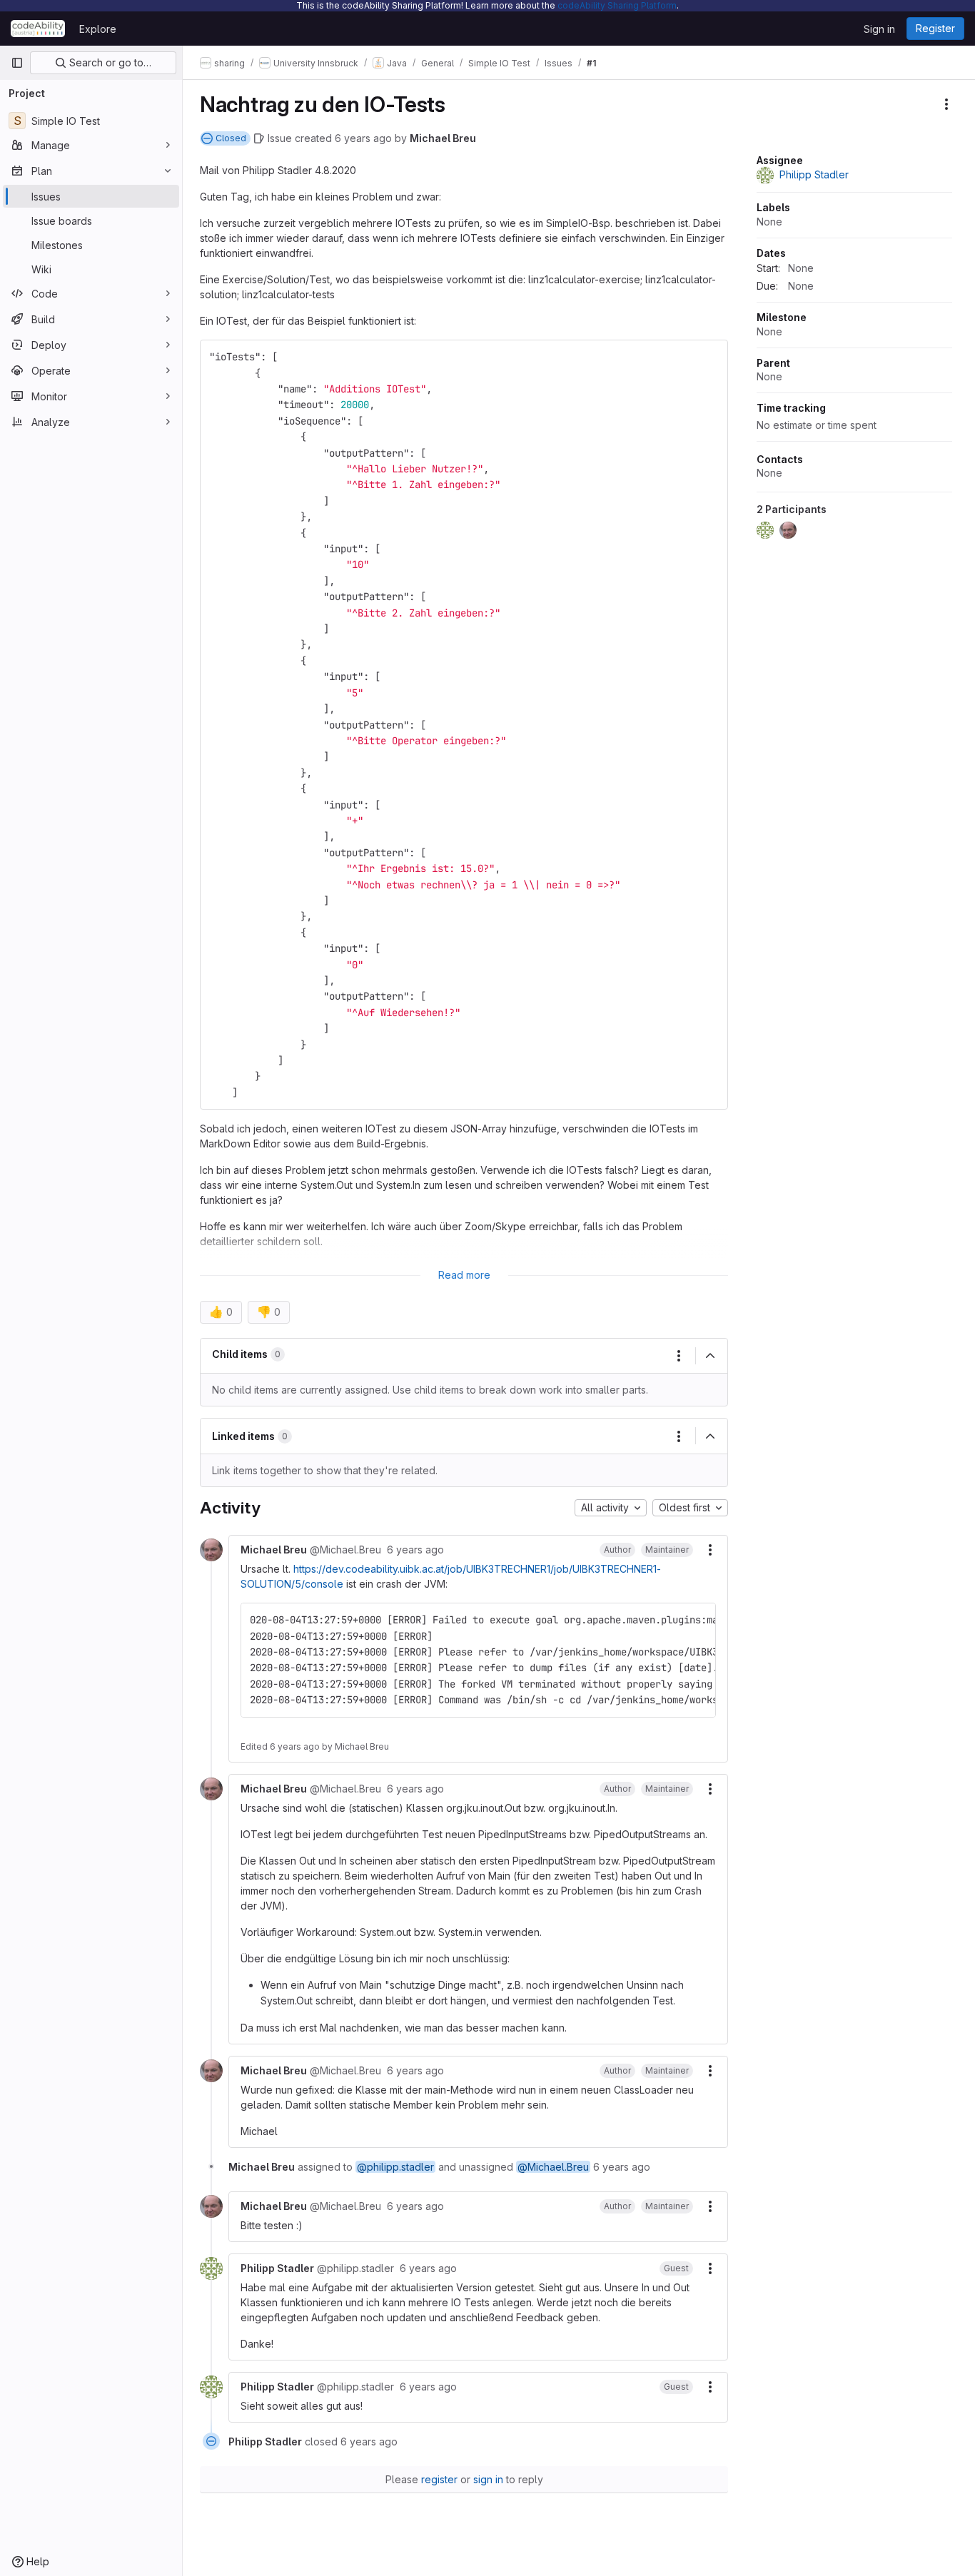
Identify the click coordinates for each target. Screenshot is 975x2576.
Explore (98, 29)
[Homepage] (38, 29)
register (439, 2479)
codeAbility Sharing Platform (617, 5)
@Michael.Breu (553, 2167)
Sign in (879, 29)
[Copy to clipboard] (711, 357)
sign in (488, 2479)
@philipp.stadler (395, 2167)
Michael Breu (443, 138)
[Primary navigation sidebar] (17, 63)
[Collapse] (710, 1356)
